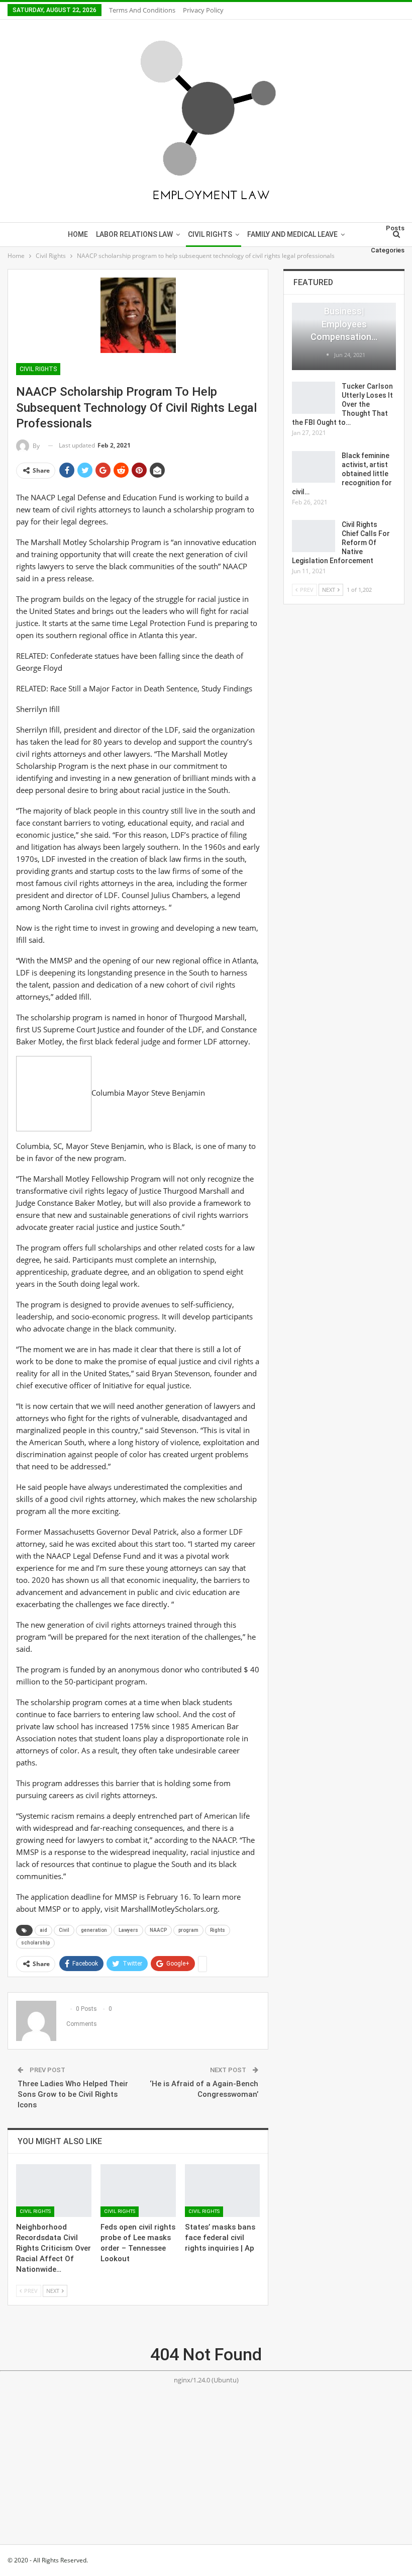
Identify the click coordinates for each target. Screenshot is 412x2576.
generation (94, 1930)
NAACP (158, 1930)
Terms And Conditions (142, 10)
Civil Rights (210, 234)
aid (43, 1930)
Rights (218, 1930)
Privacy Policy (203, 10)
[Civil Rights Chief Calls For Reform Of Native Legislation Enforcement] (314, 536)
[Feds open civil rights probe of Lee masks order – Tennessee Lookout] (138, 2191)
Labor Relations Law (134, 234)
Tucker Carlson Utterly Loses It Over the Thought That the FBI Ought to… (342, 404)
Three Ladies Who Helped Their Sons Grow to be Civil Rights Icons (73, 2094)
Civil (64, 1930)
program (188, 1930)
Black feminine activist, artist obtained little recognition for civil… (342, 474)
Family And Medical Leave (292, 234)
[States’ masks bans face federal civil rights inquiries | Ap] (223, 2191)
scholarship (35, 1943)
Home (78, 234)
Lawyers (128, 1930)
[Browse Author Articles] (328, 355)
